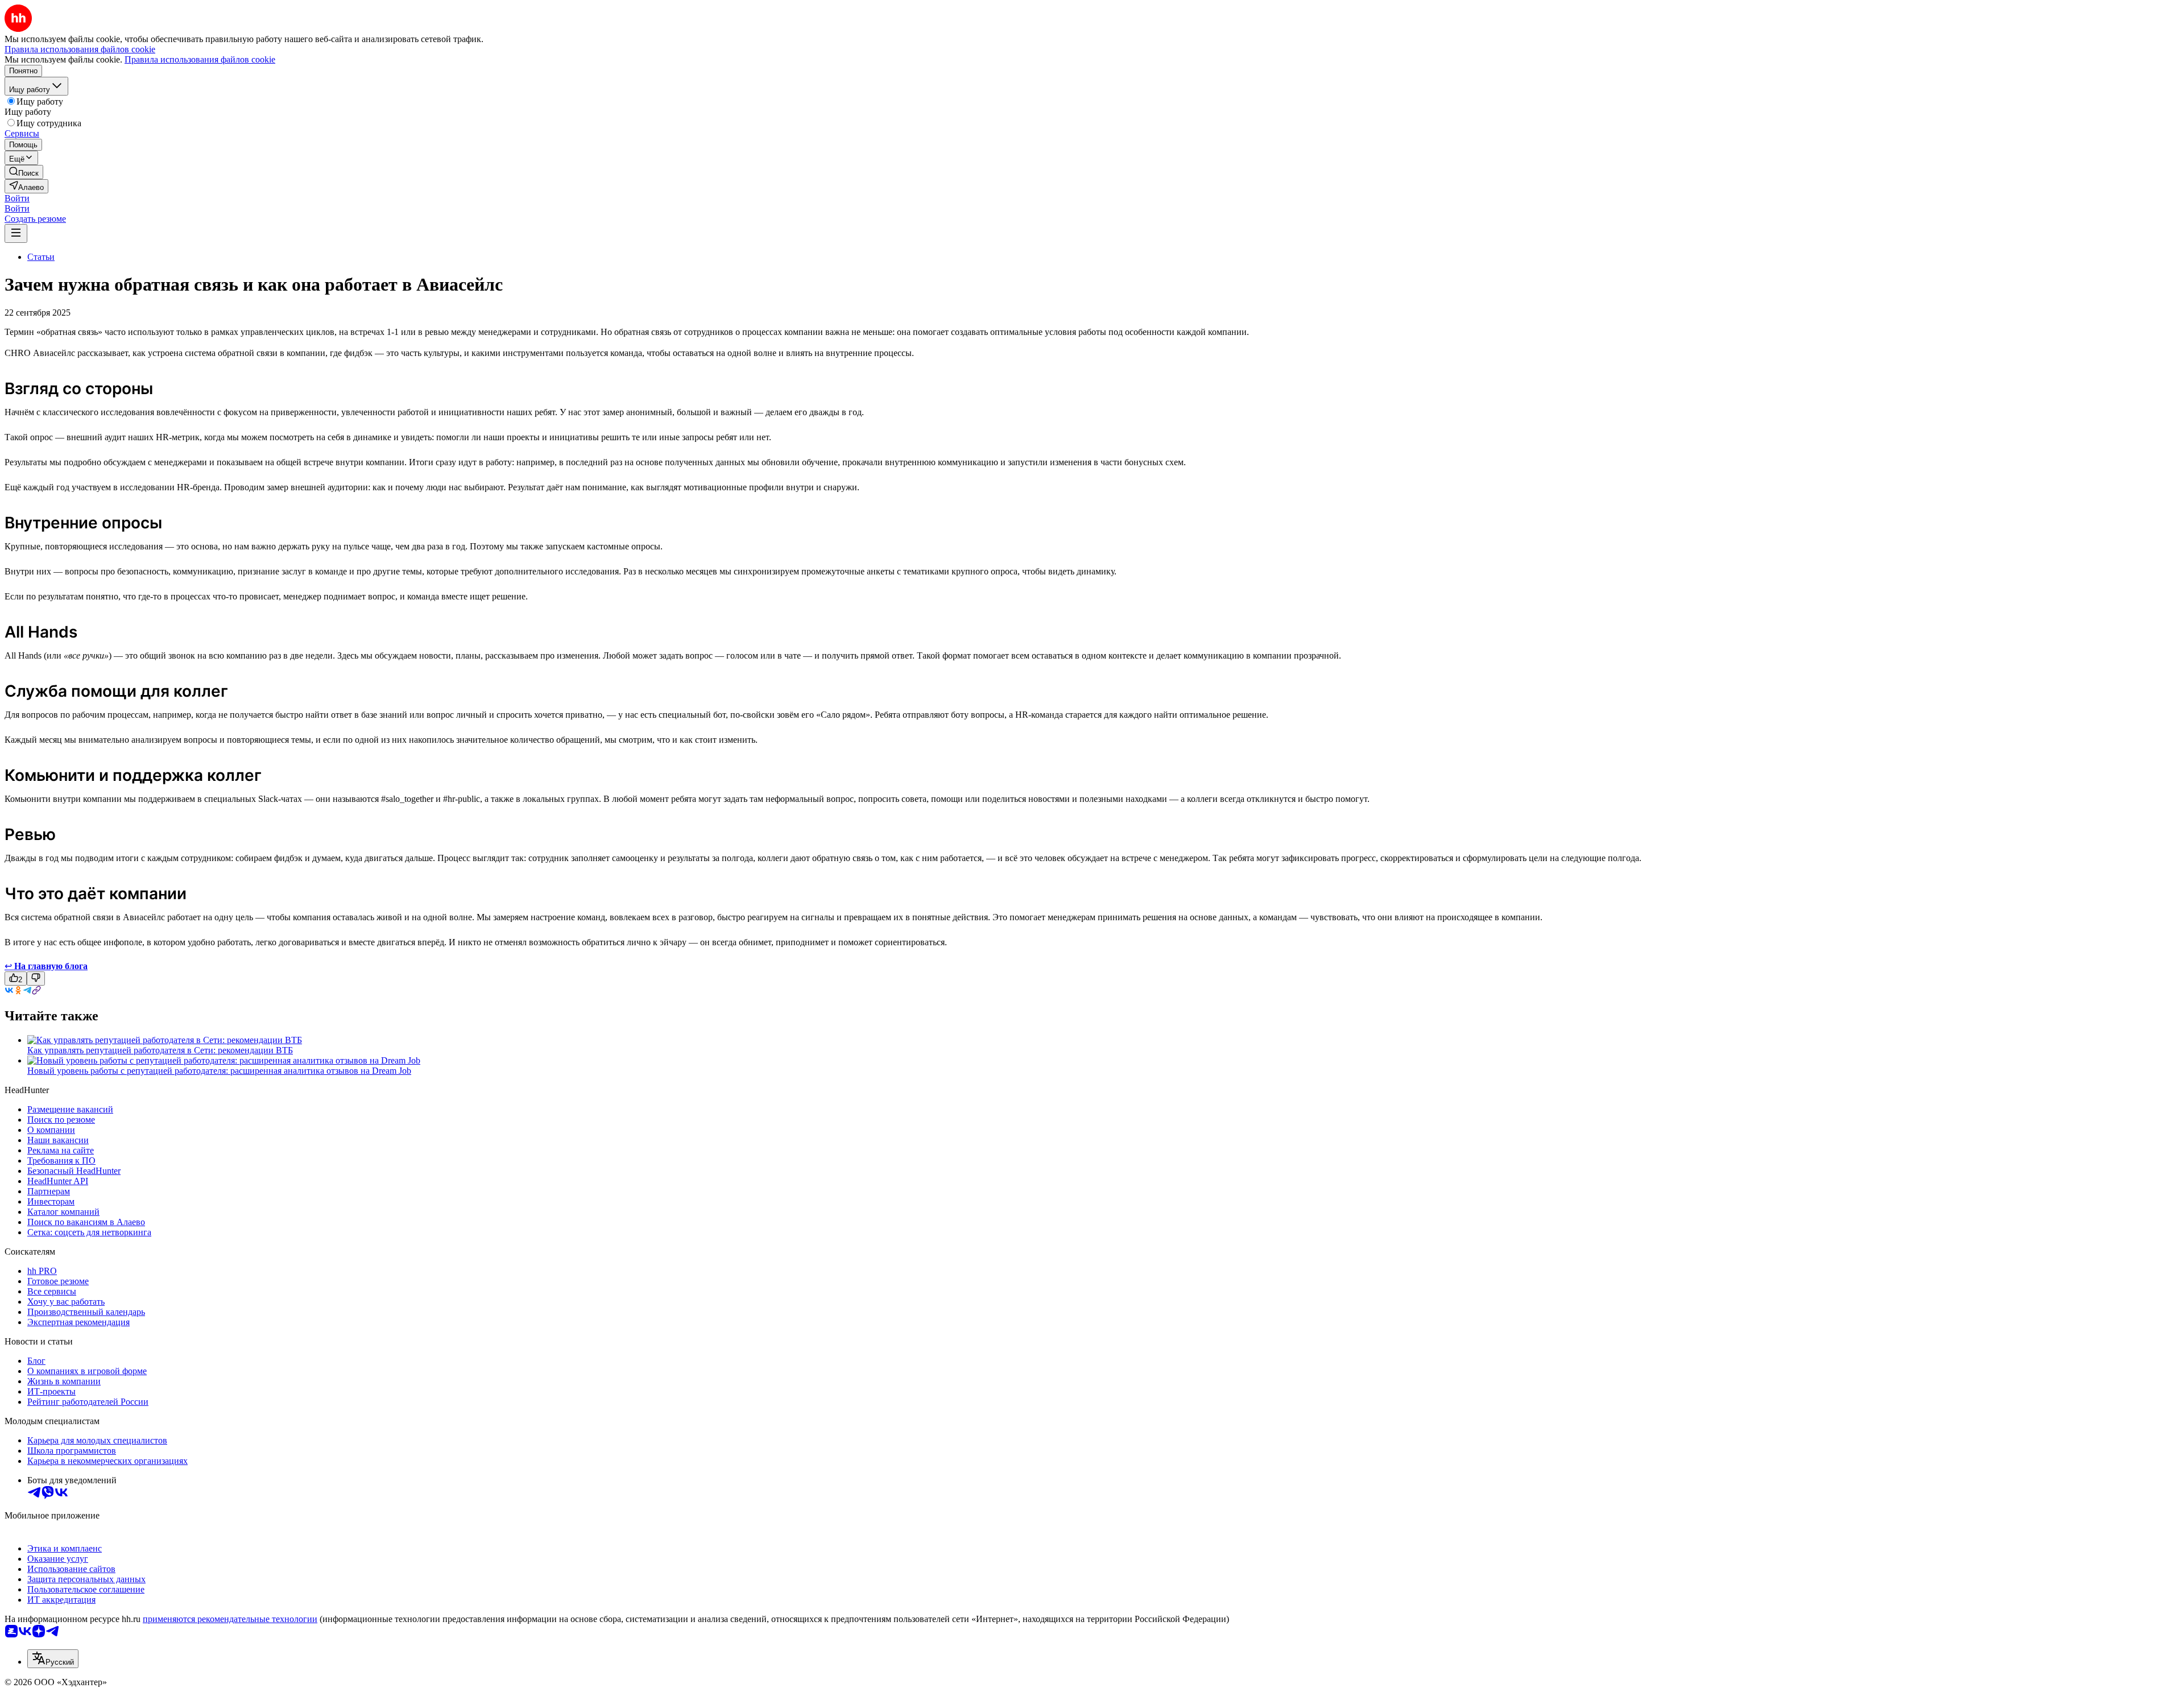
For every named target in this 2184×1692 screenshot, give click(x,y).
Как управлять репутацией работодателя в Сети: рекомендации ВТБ (160, 1050)
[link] (24, 172)
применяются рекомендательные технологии (230, 1619)
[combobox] (53, 1659)
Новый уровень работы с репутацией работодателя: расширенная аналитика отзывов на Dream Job (219, 1071)
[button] (17, 198)
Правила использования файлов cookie (200, 59)
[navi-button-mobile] (16, 233)
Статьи (41, 257)
